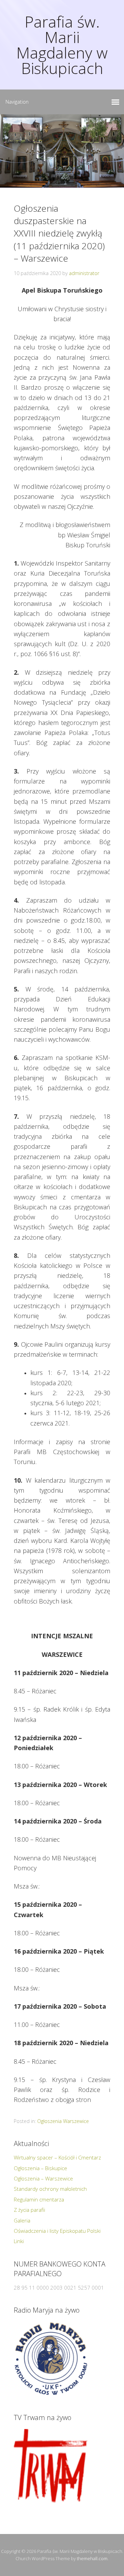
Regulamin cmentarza (39, 2199)
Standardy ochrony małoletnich (50, 2189)
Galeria (22, 2220)
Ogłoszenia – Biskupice (40, 2168)
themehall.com (92, 2558)
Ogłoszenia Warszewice (63, 2121)
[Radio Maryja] (51, 2359)
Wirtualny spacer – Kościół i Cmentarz (57, 2157)
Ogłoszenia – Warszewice (43, 2178)
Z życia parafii (29, 2210)
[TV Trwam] (51, 2466)
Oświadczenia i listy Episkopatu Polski (57, 2231)
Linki (19, 2241)
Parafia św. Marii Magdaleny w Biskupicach (62, 45)
